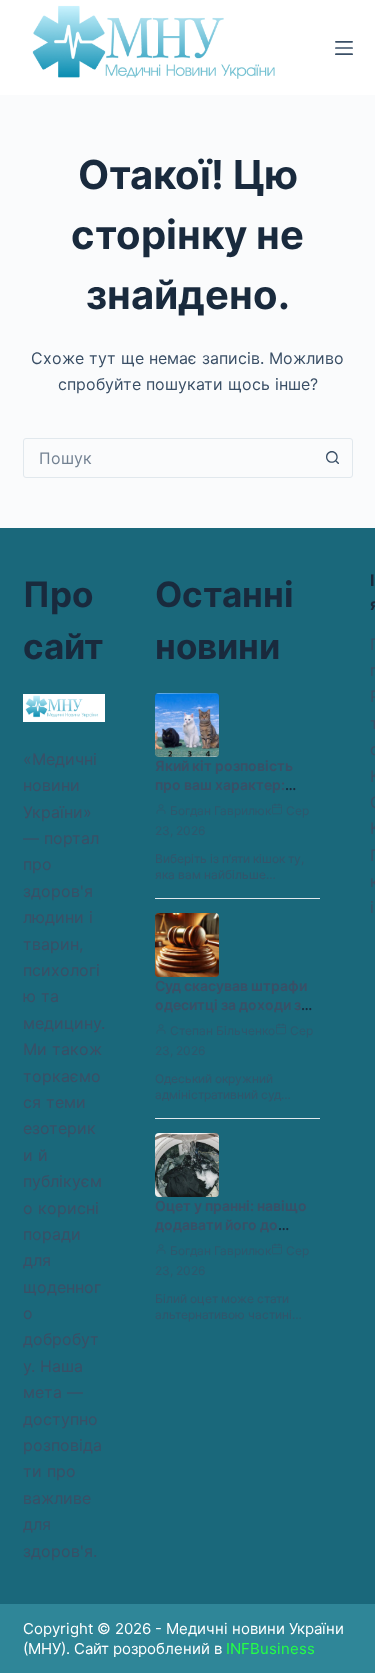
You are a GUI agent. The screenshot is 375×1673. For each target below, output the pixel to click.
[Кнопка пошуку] (333, 458)
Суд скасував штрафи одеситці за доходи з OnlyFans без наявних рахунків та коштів (231, 1014)
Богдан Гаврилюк (220, 810)
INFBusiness (270, 1648)
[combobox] (169, 458)
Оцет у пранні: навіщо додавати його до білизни (231, 1224)
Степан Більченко (222, 1030)
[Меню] (344, 48)
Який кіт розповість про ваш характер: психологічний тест (224, 784)
